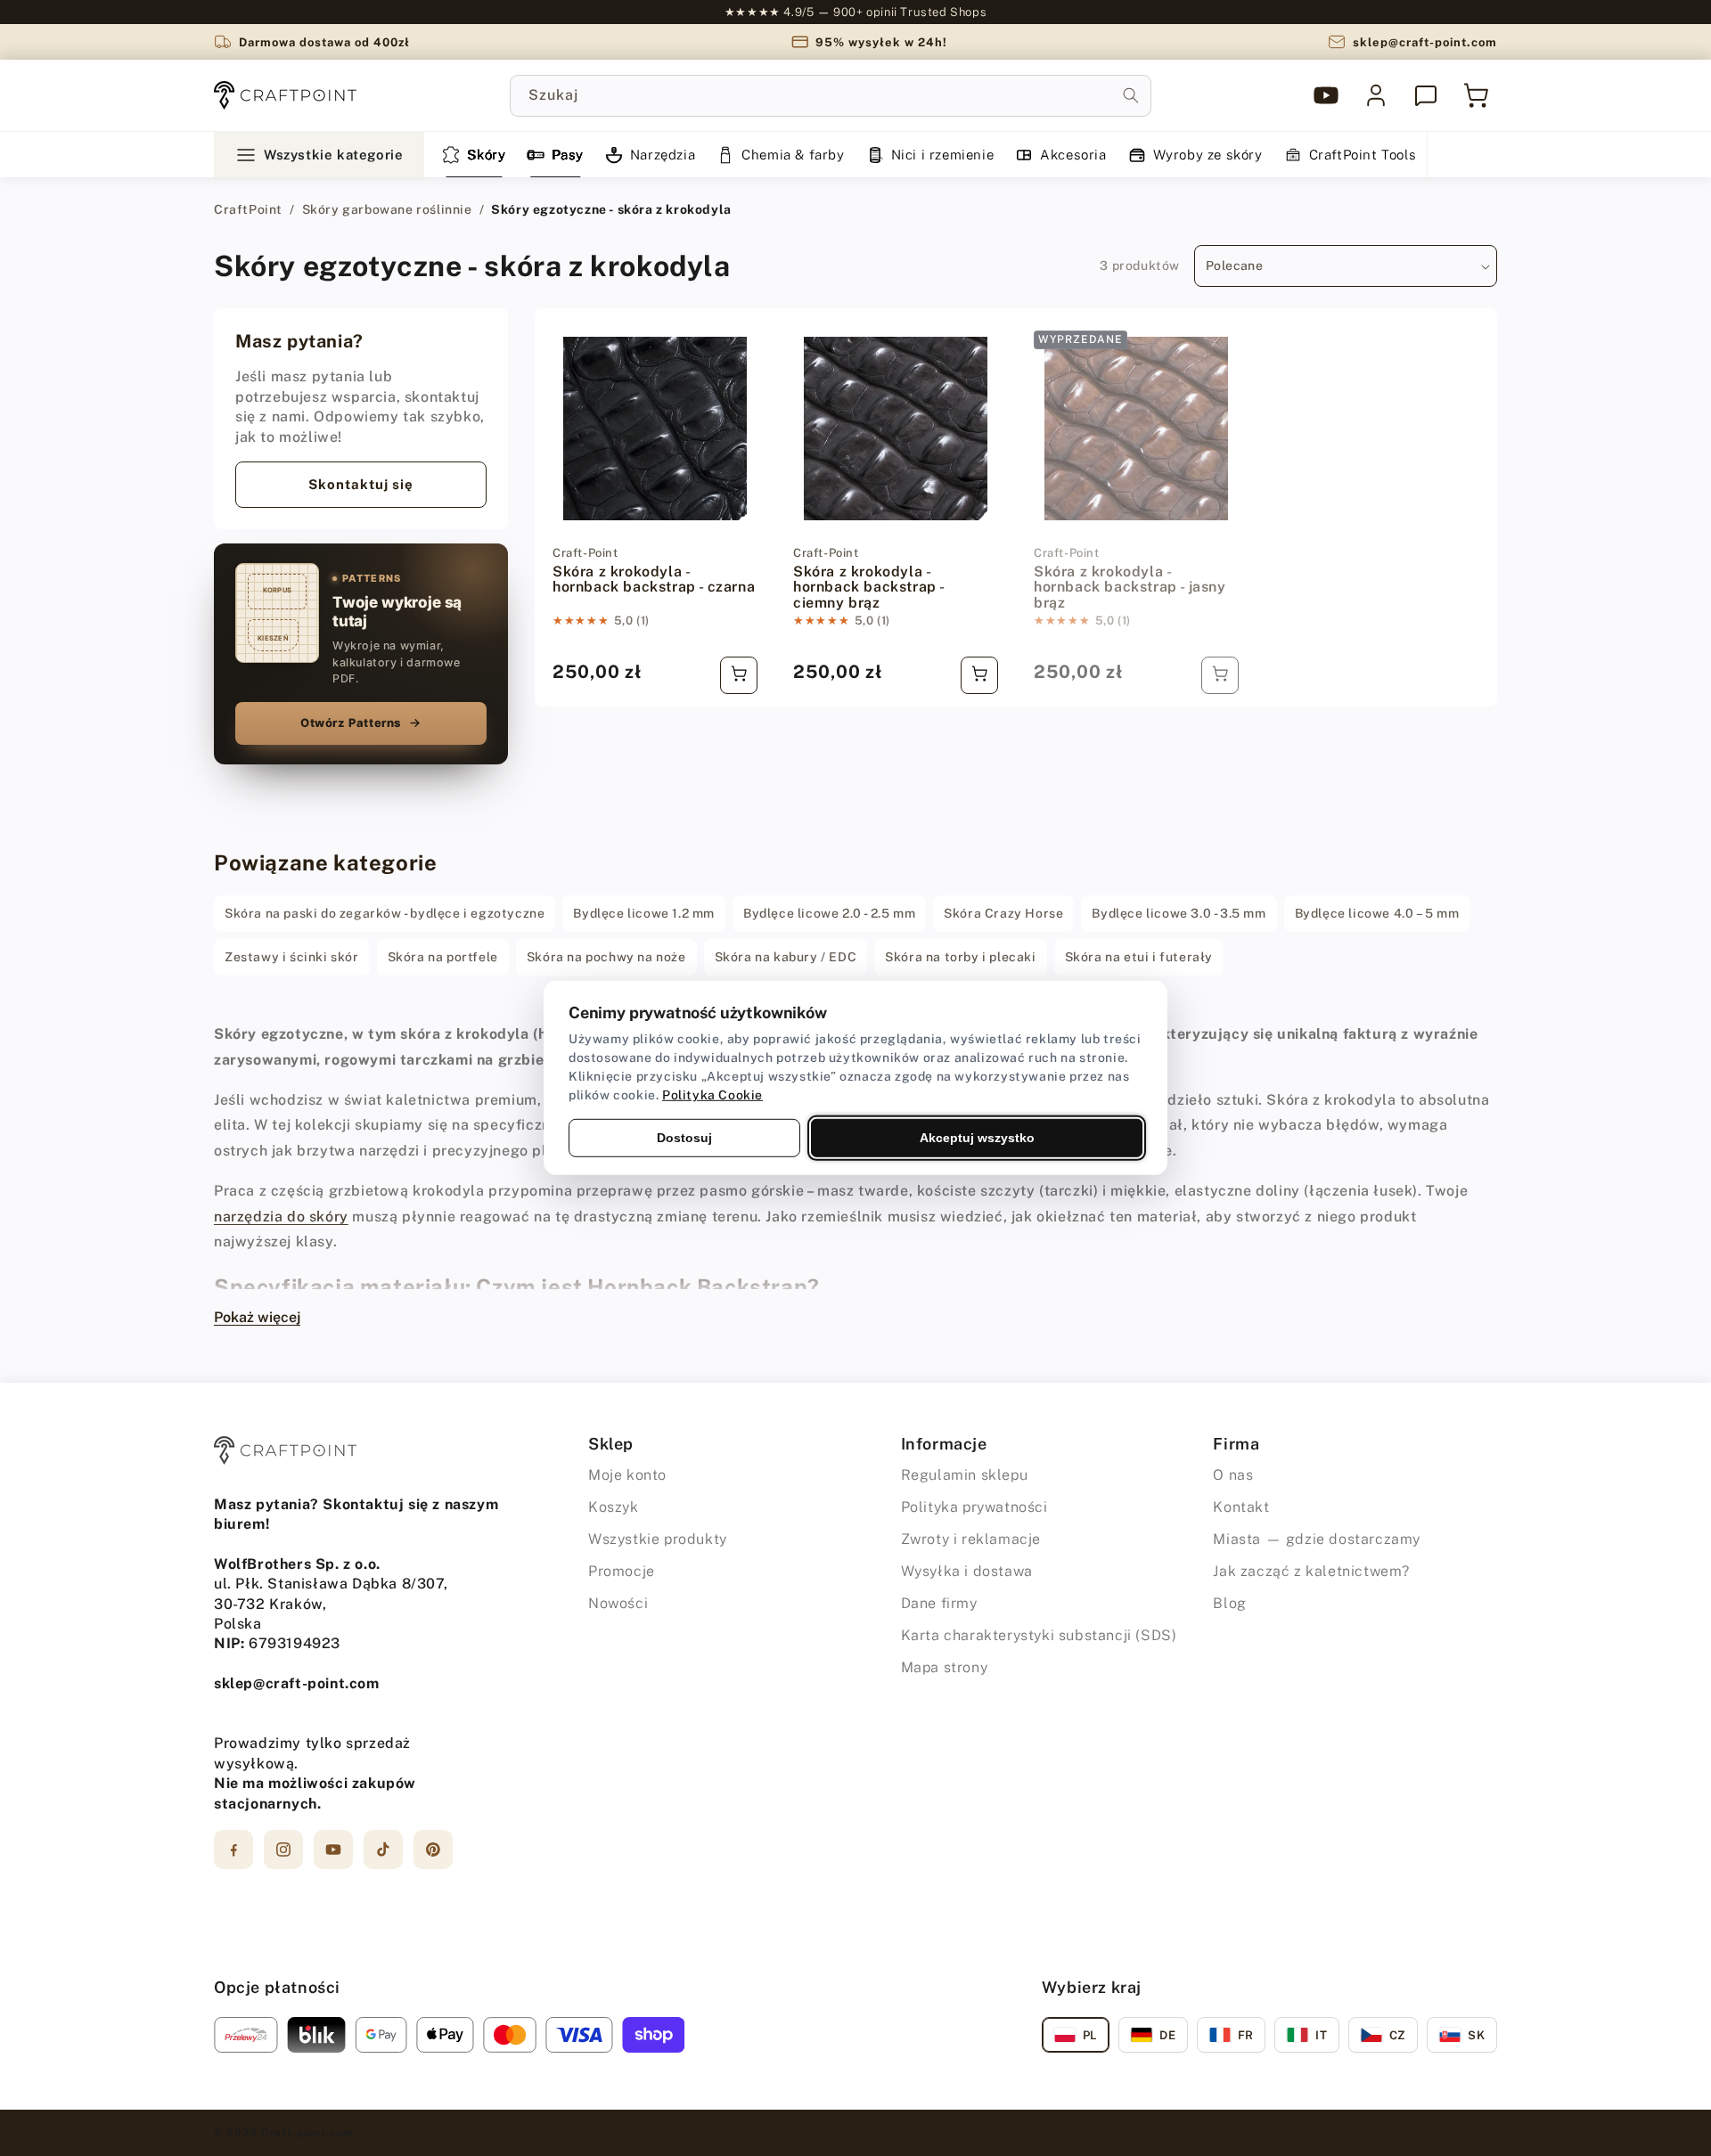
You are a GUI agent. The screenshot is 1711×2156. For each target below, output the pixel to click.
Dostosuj (684, 1138)
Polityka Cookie (712, 1095)
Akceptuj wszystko (977, 1138)
